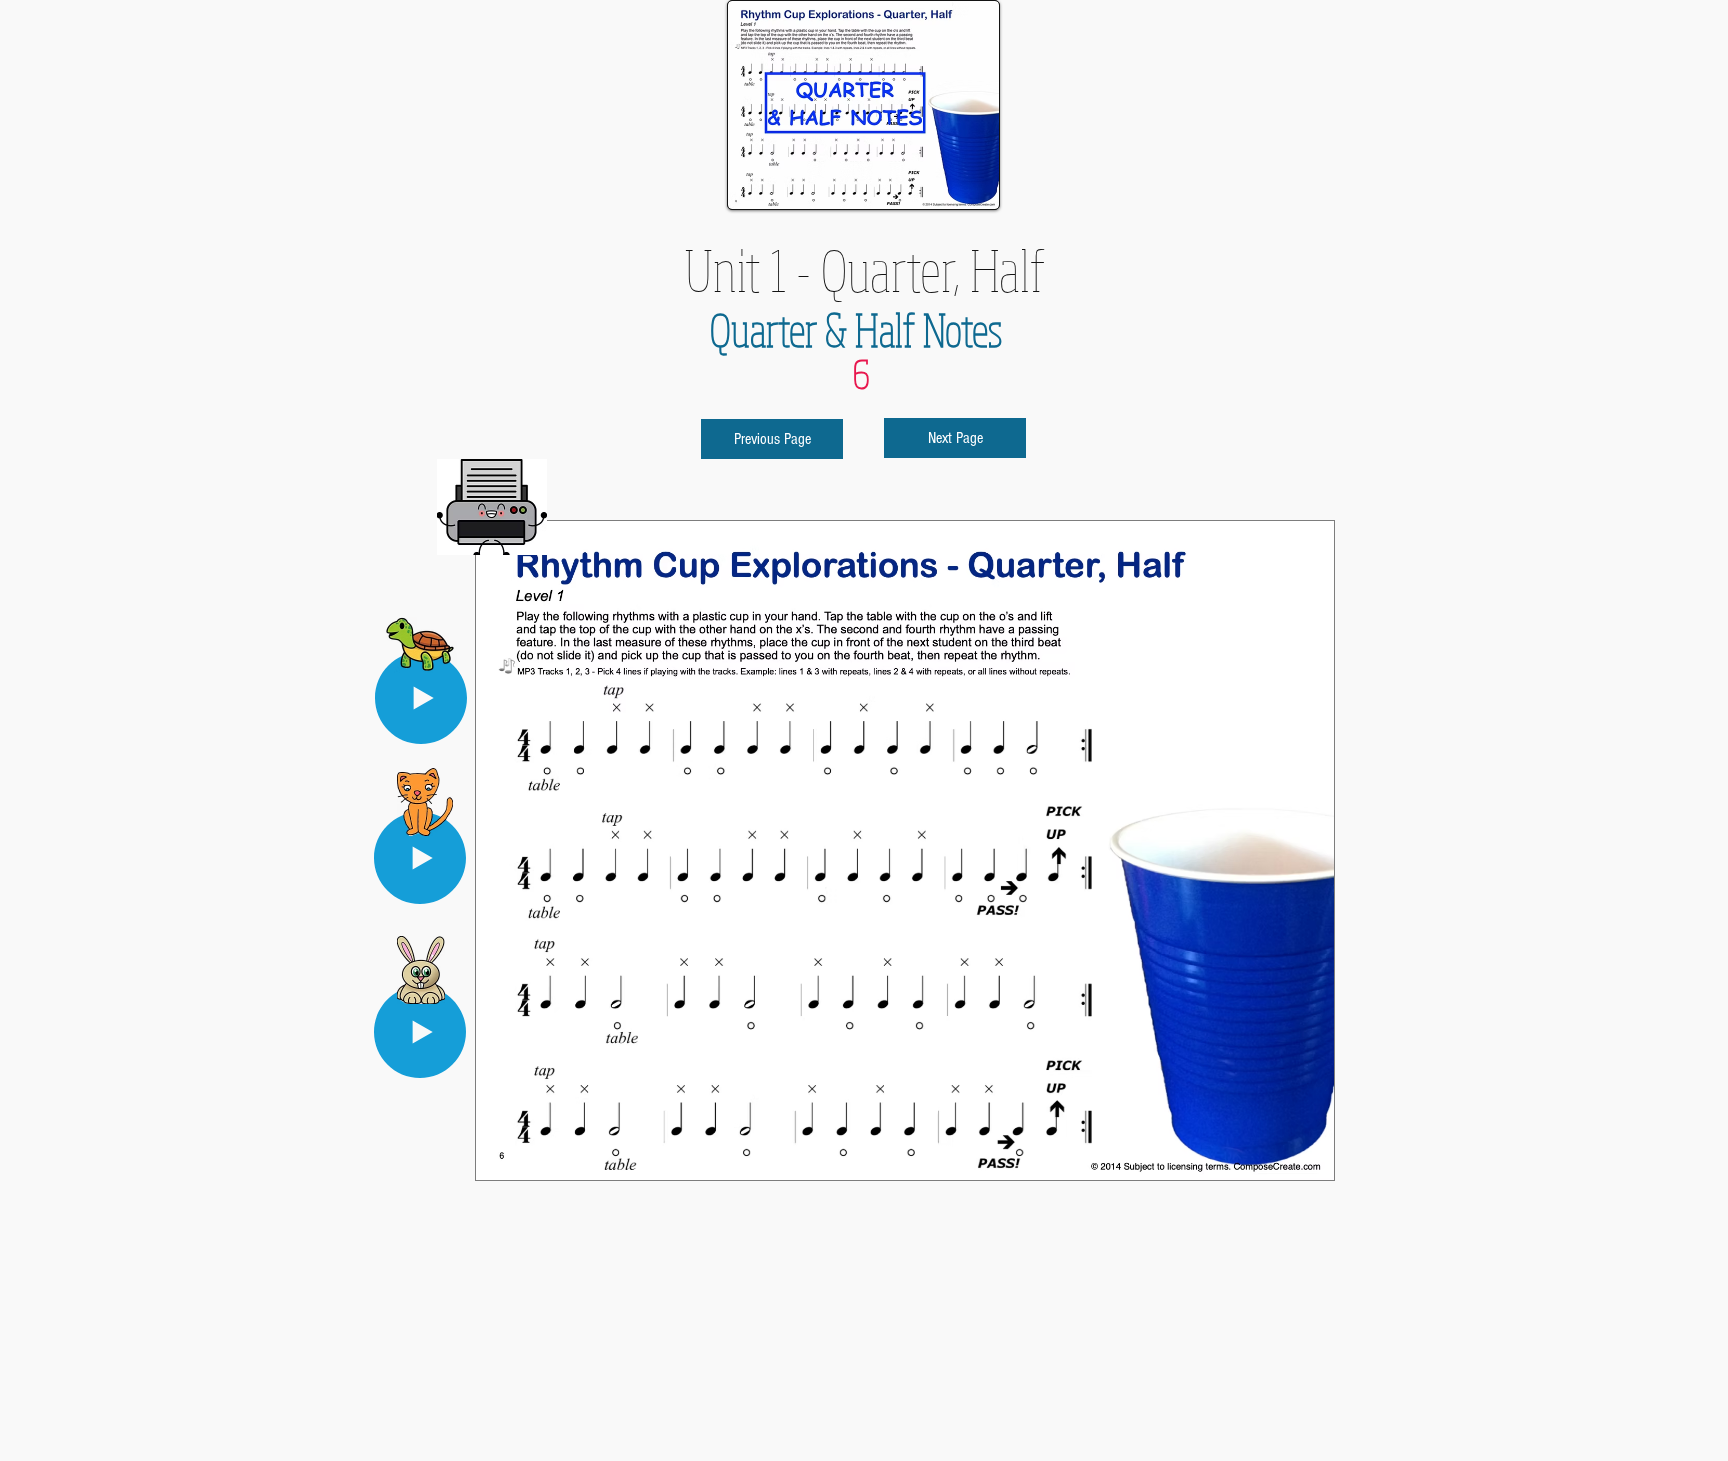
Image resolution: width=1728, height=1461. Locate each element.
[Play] (420, 1032)
